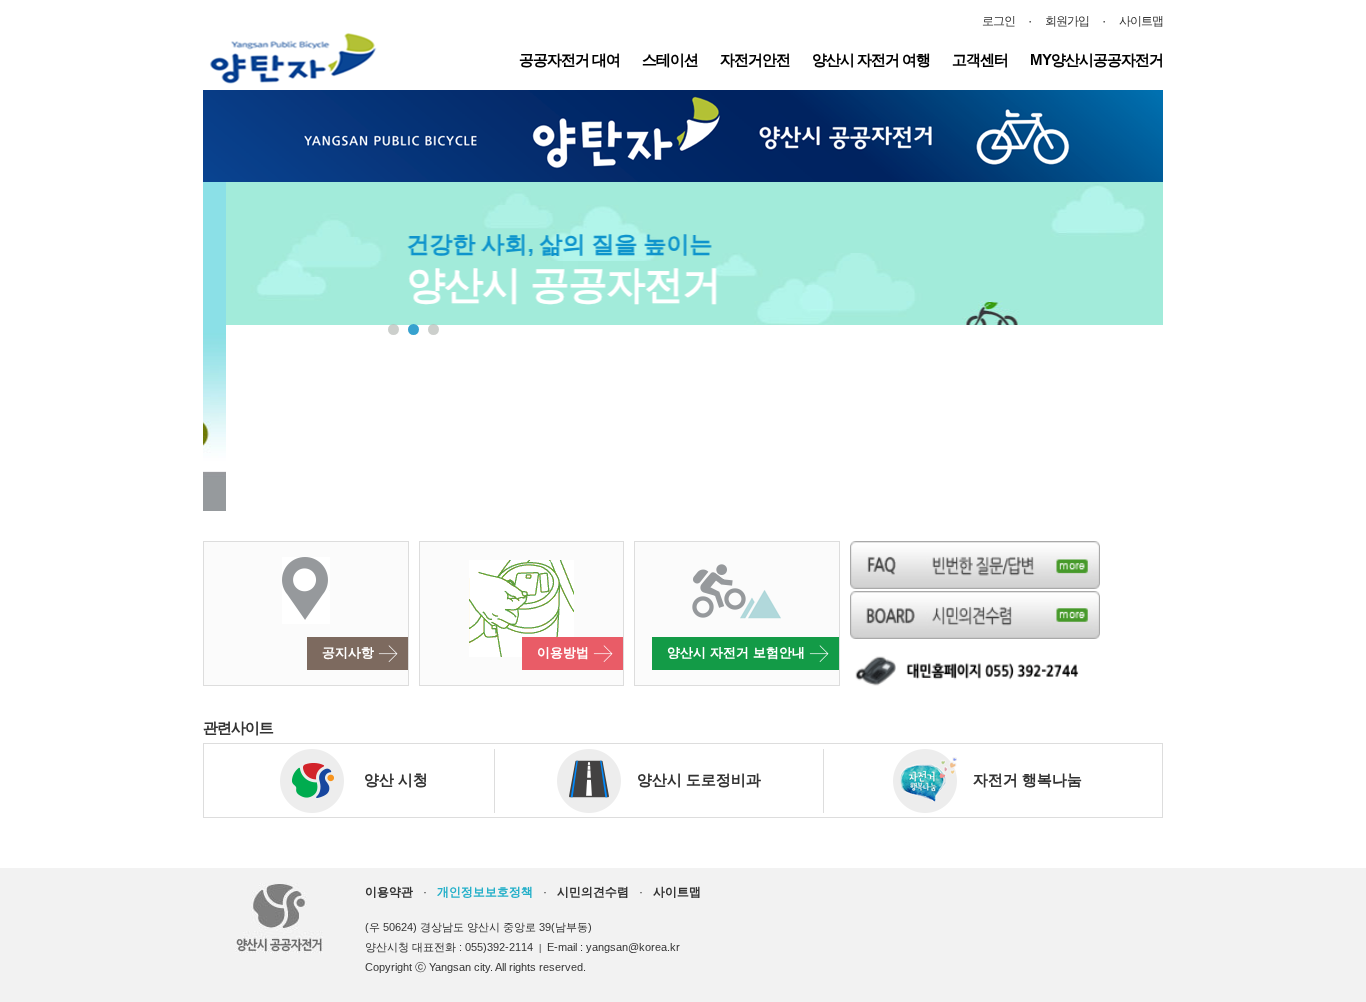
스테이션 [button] (670, 59)
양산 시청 (386, 779)
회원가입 (1067, 21)
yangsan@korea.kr (633, 947)
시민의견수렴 (593, 892)
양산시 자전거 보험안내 (738, 652)
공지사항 (350, 652)
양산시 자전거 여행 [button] (871, 59)
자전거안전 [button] (755, 59)
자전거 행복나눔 (1019, 779)
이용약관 (389, 892)
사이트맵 (1141, 21)
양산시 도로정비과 (691, 779)
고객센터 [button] (980, 59)
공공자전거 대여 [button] (569, 59)
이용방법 (565, 652)
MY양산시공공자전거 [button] (1096, 59)
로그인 (998, 21)
